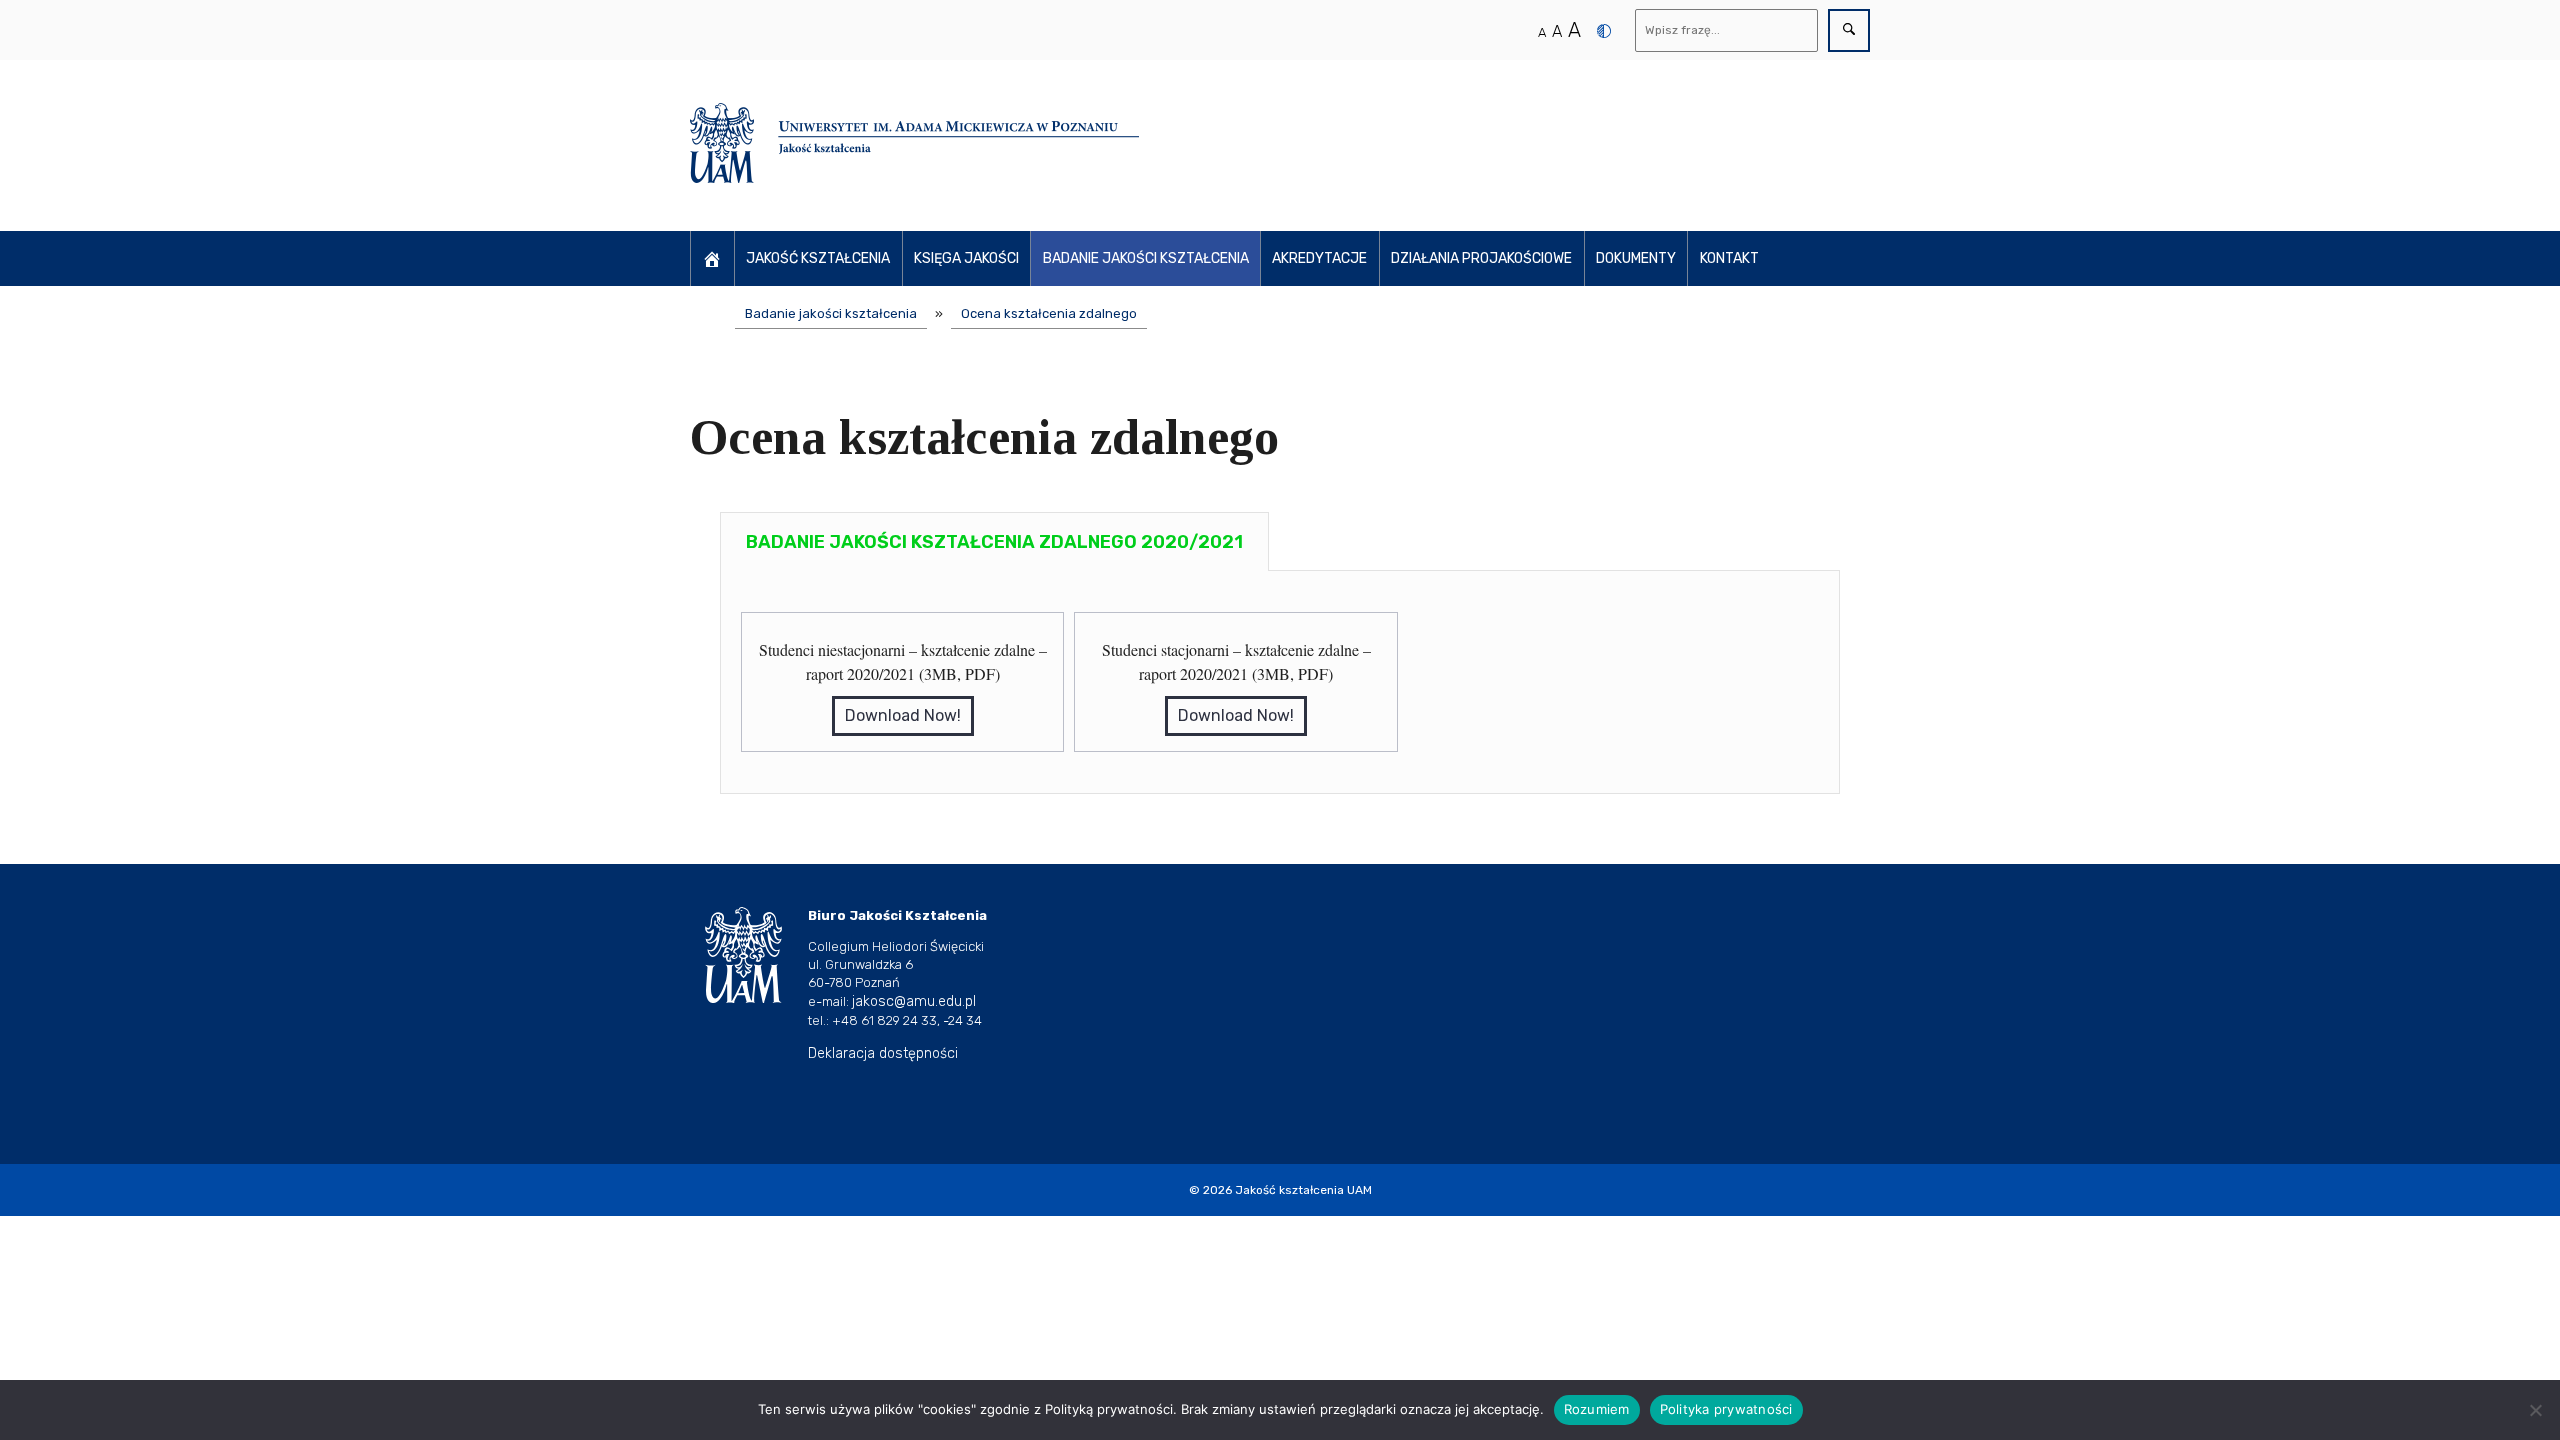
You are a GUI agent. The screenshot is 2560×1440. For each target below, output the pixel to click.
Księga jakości (966, 258)
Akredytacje (1319, 258)
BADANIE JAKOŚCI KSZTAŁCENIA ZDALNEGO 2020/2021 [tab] (994, 542)
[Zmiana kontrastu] (1604, 31)
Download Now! (903, 715)
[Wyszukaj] (1849, 30)
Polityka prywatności (1726, 1409)
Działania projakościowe (1481, 258)
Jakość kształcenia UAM (1303, 1190)
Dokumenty (1636, 258)
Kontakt (1729, 258)
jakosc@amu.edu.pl (914, 1001)
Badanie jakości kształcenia (1146, 258)
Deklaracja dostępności (883, 1053)
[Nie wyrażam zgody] (2535, 1410)
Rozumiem (1597, 1409)
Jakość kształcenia (818, 258)
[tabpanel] (1280, 682)
